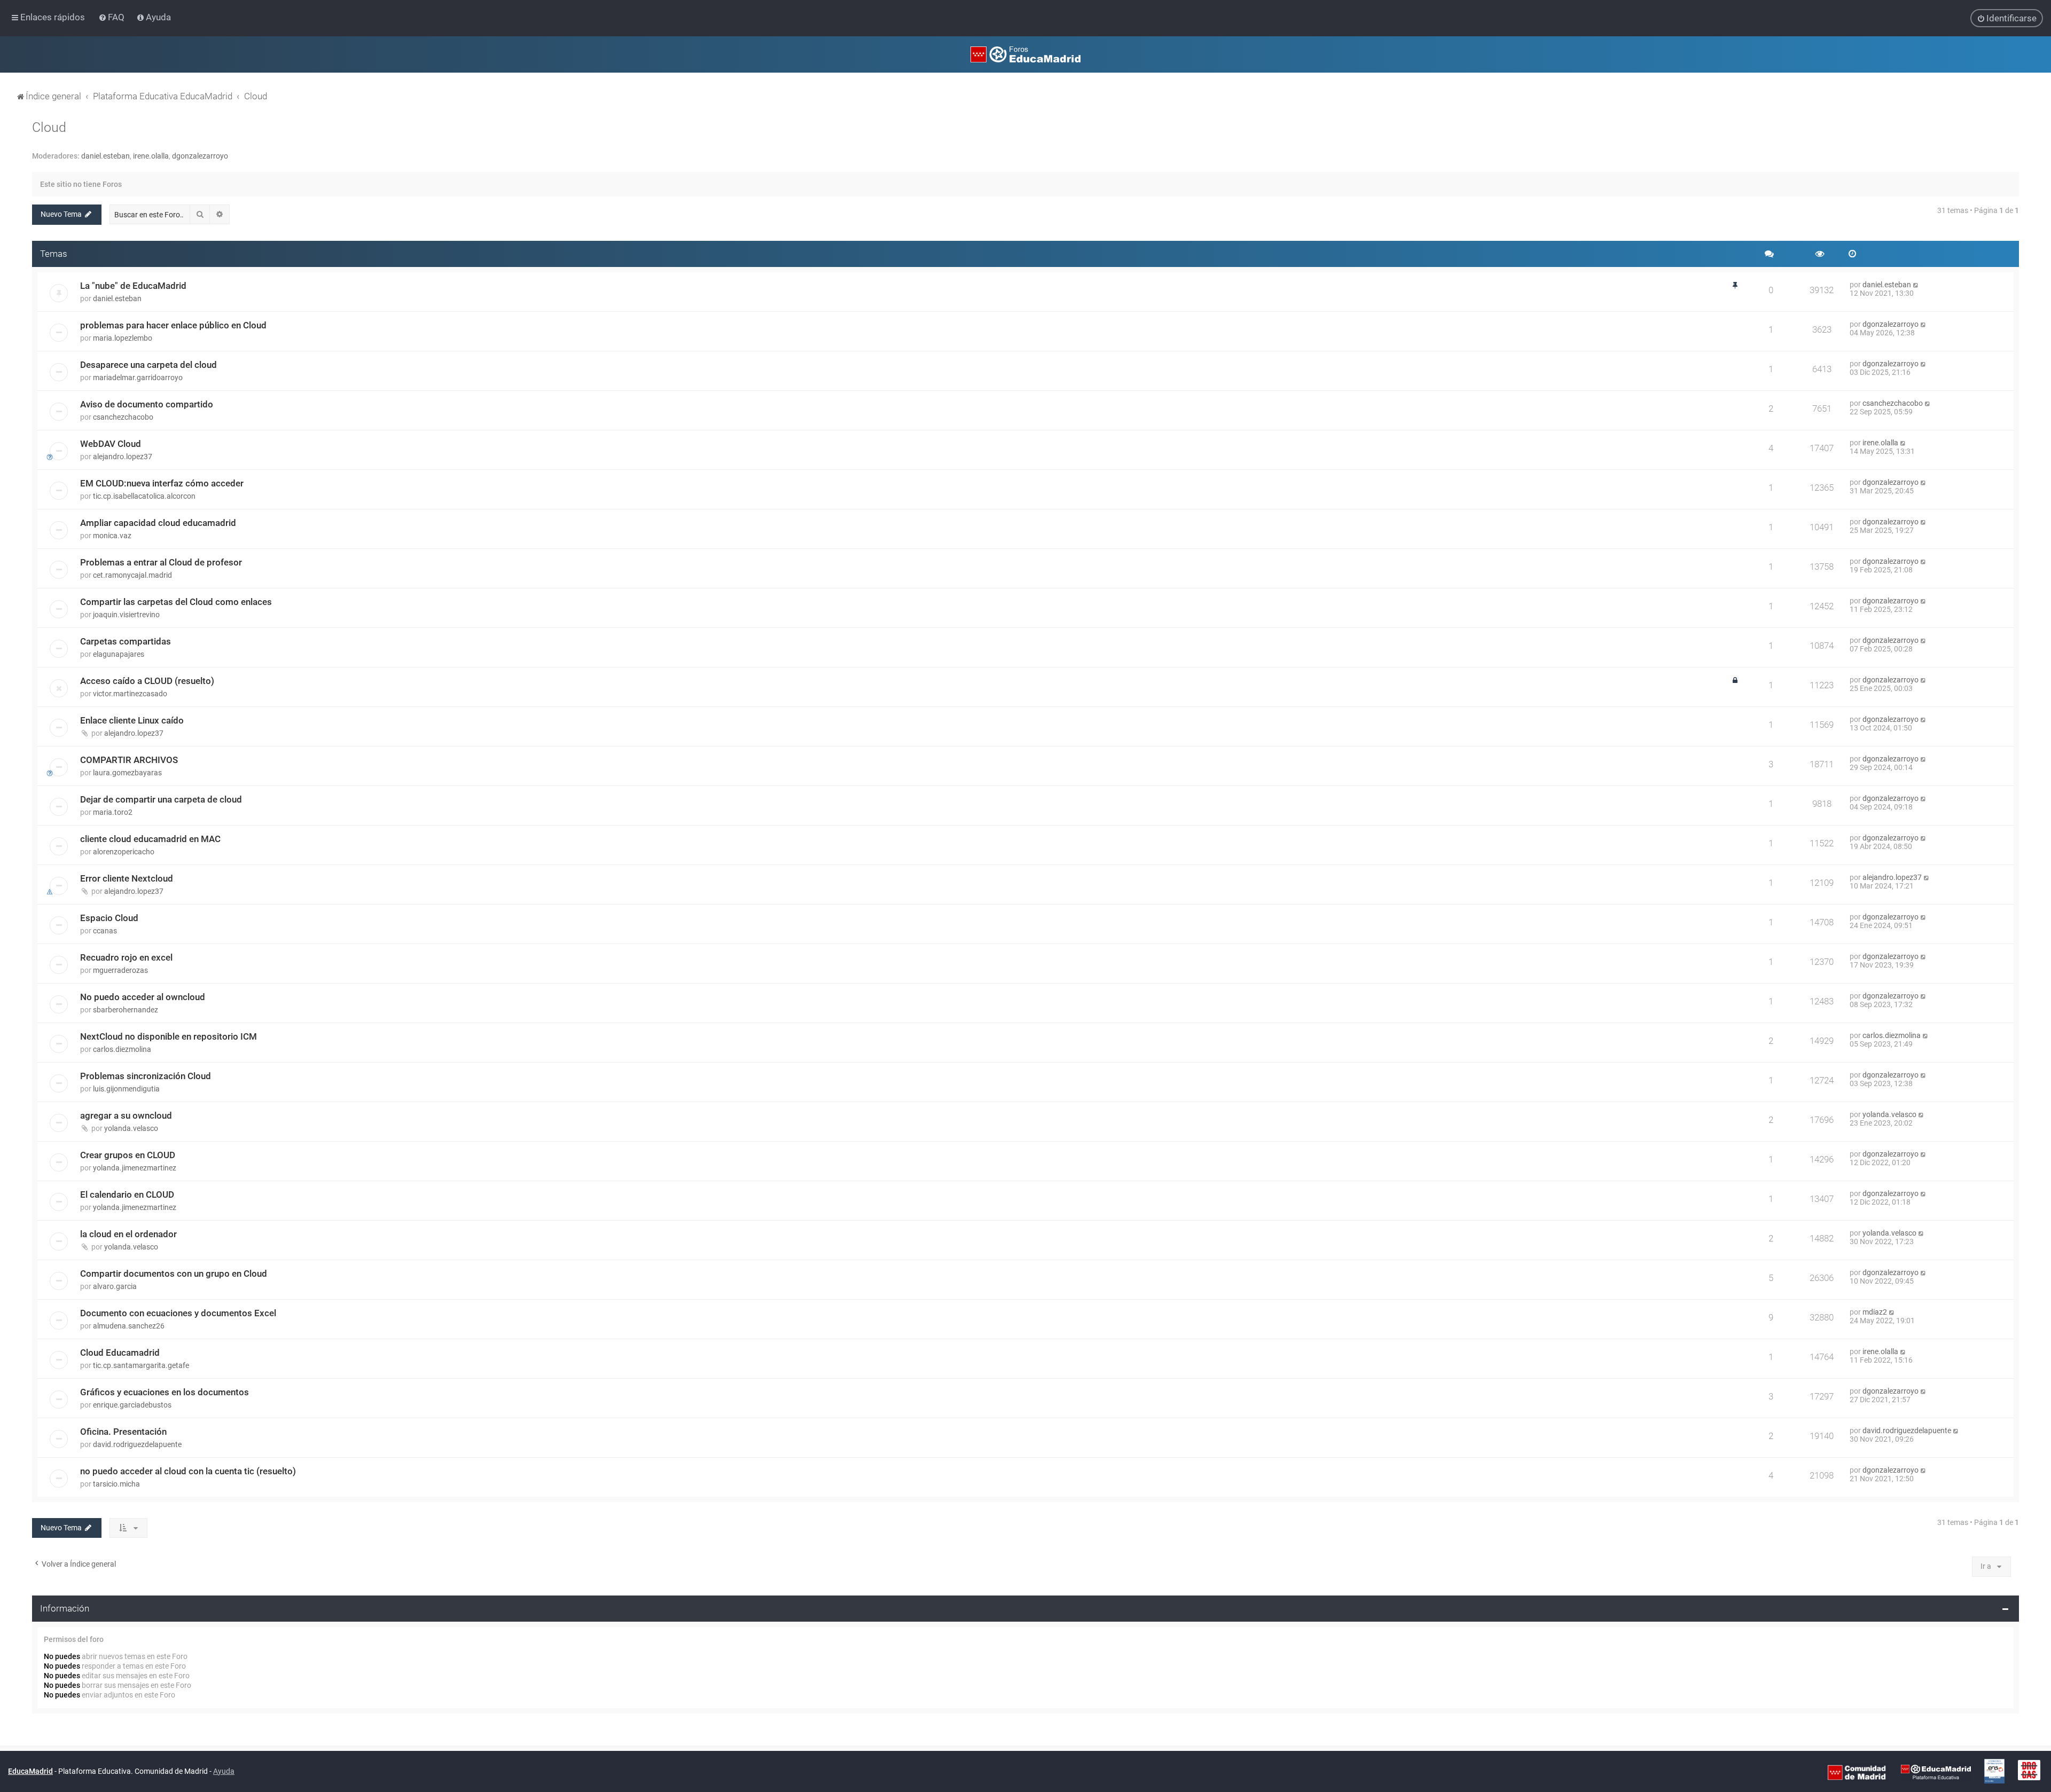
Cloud (49, 127)
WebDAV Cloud (111, 444)
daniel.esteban (105, 156)
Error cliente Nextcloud (127, 878)
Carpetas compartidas (126, 641)
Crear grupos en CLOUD (128, 1155)
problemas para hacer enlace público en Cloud (173, 325)
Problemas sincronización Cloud (146, 1076)
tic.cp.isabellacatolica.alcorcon (144, 496)
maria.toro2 (113, 812)
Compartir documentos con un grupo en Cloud (174, 1274)
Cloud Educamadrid (120, 1353)
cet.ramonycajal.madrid (132, 575)
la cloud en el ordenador (128, 1234)
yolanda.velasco (131, 1128)
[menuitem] (112, 17)
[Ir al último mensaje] (1916, 285)
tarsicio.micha (116, 1484)
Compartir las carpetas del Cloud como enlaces (176, 602)
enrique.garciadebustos (132, 1405)
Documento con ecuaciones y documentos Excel (178, 1313)
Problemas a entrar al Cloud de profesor (161, 562)
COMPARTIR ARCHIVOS (129, 760)
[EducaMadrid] (1936, 1772)
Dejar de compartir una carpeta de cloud (161, 799)
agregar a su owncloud (126, 1115)
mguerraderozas (120, 970)
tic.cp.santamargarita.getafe (141, 1365)
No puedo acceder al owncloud (143, 997)
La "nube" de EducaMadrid (133, 286)
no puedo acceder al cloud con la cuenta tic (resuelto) (188, 1471)
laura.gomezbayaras (127, 773)
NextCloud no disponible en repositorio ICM (169, 1036)
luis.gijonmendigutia (126, 1089)
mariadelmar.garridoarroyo (138, 378)
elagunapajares (119, 654)
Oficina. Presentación (123, 1432)
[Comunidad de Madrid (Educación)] (1857, 1772)
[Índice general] (1025, 54)
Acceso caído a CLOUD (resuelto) (147, 681)
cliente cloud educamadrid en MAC (150, 839)
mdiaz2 (1875, 1312)
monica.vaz (112, 536)
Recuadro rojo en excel (126, 957)
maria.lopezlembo (123, 338)
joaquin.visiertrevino (126, 615)
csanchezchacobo (123, 417)
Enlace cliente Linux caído (132, 720)
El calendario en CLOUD (127, 1194)
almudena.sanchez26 (129, 1326)
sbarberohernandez (126, 1010)
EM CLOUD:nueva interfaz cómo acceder (162, 483)
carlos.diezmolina (122, 1049)
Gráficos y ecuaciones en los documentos (165, 1392)
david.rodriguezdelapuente (137, 1444)
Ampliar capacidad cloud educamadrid (158, 523)
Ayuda (224, 1771)
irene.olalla (151, 156)
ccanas (105, 931)
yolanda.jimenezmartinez (135, 1168)
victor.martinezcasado (130, 694)
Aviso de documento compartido (147, 404)
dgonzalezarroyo (200, 156)
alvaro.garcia (115, 1286)
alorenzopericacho (124, 852)
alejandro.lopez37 (123, 457)
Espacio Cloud (109, 918)
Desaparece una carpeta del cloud (148, 365)
